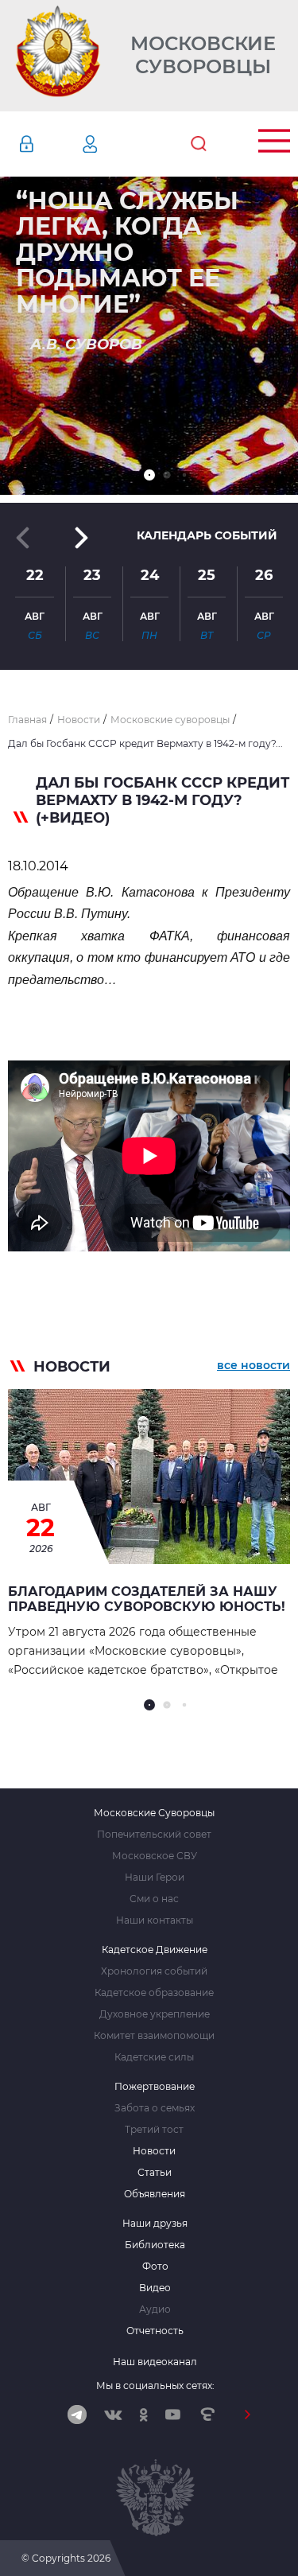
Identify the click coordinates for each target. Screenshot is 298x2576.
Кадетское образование (154, 1993)
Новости (154, 2151)
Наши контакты (155, 1920)
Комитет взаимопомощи (154, 2036)
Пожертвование (155, 2087)
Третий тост (154, 2130)
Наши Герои (155, 1878)
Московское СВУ (155, 1856)
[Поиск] (199, 144)
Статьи (155, 2173)
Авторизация (50, 144)
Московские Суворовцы (203, 55)
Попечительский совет (154, 1835)
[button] (149, 475)
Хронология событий (154, 1971)
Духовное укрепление (155, 2014)
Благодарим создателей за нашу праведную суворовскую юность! (147, 1599)
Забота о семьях (155, 2108)
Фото (155, 2267)
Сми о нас (154, 1899)
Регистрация (114, 144)
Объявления (155, 2194)
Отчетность (155, 2331)
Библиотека (155, 2245)
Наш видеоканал (155, 2362)
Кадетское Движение (155, 1950)
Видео (155, 2288)
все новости (253, 1365)
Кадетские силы (154, 2057)
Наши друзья (155, 2224)
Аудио (155, 2309)
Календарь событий (207, 535)
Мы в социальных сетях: (155, 2385)
